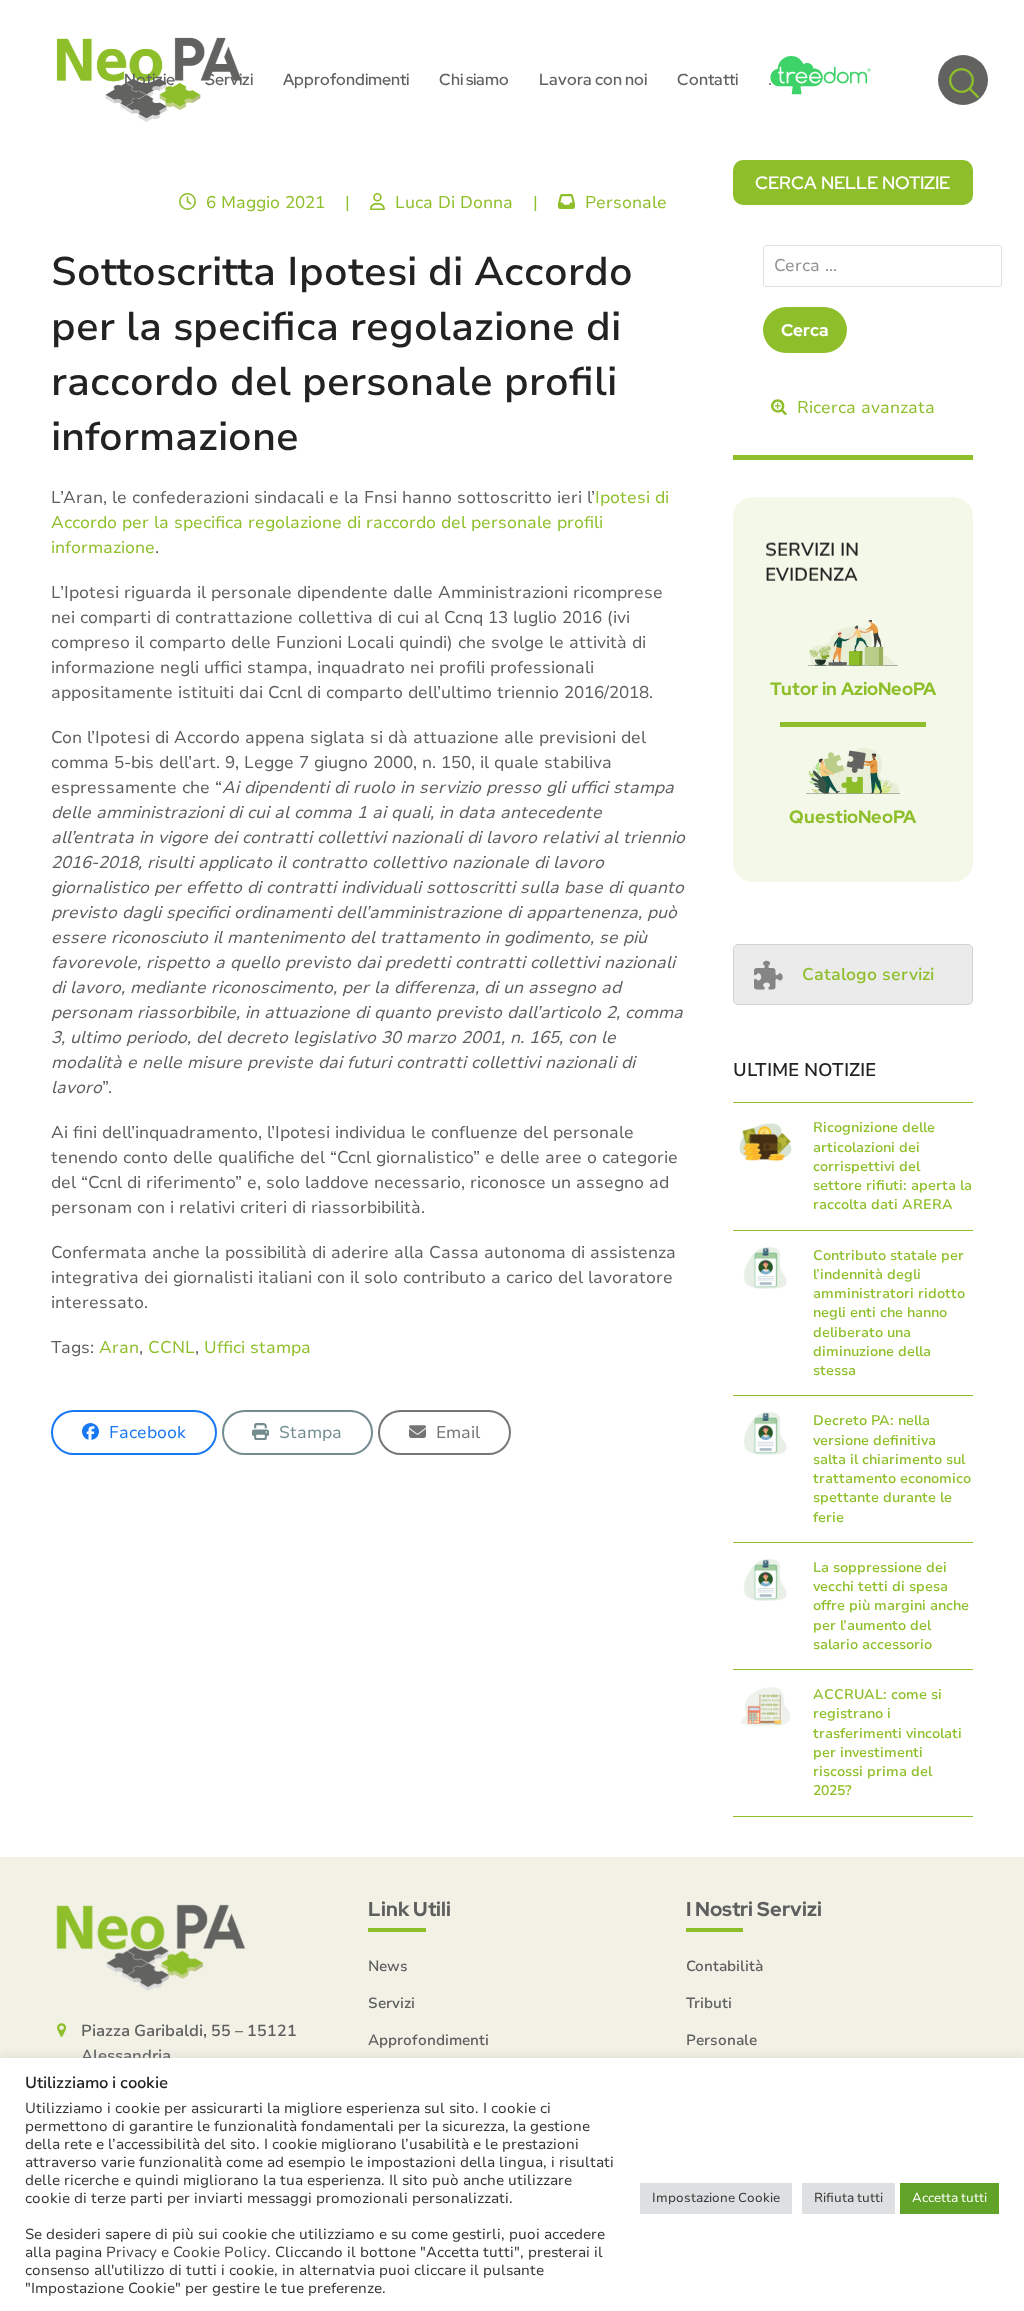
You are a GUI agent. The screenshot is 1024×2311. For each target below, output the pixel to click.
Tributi (709, 2003)
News (388, 1966)
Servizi (391, 2003)
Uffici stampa (257, 1347)
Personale (626, 202)
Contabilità (724, 1966)
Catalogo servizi (868, 974)
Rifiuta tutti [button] (848, 2198)
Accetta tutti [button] (949, 2198)
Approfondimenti (428, 2040)
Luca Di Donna (454, 202)
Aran (119, 1347)
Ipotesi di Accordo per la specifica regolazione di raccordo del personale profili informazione (360, 522)
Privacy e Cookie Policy (186, 2252)
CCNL (171, 1347)
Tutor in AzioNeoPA (853, 688)
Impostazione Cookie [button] (716, 2198)
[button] (963, 80)
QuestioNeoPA (852, 816)
